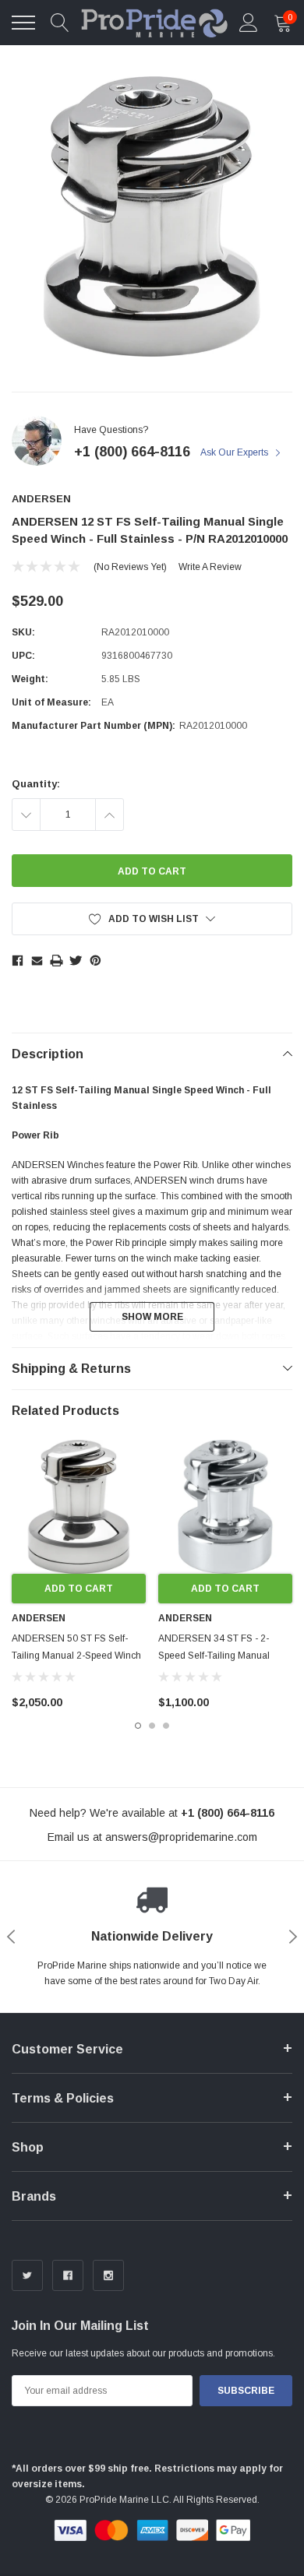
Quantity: (36, 784)
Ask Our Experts (235, 452)
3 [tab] (166, 1726)
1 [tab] (138, 1726)
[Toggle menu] (23, 23)
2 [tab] (152, 1726)
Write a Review (210, 567)
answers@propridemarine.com (181, 1837)
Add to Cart (79, 1589)
